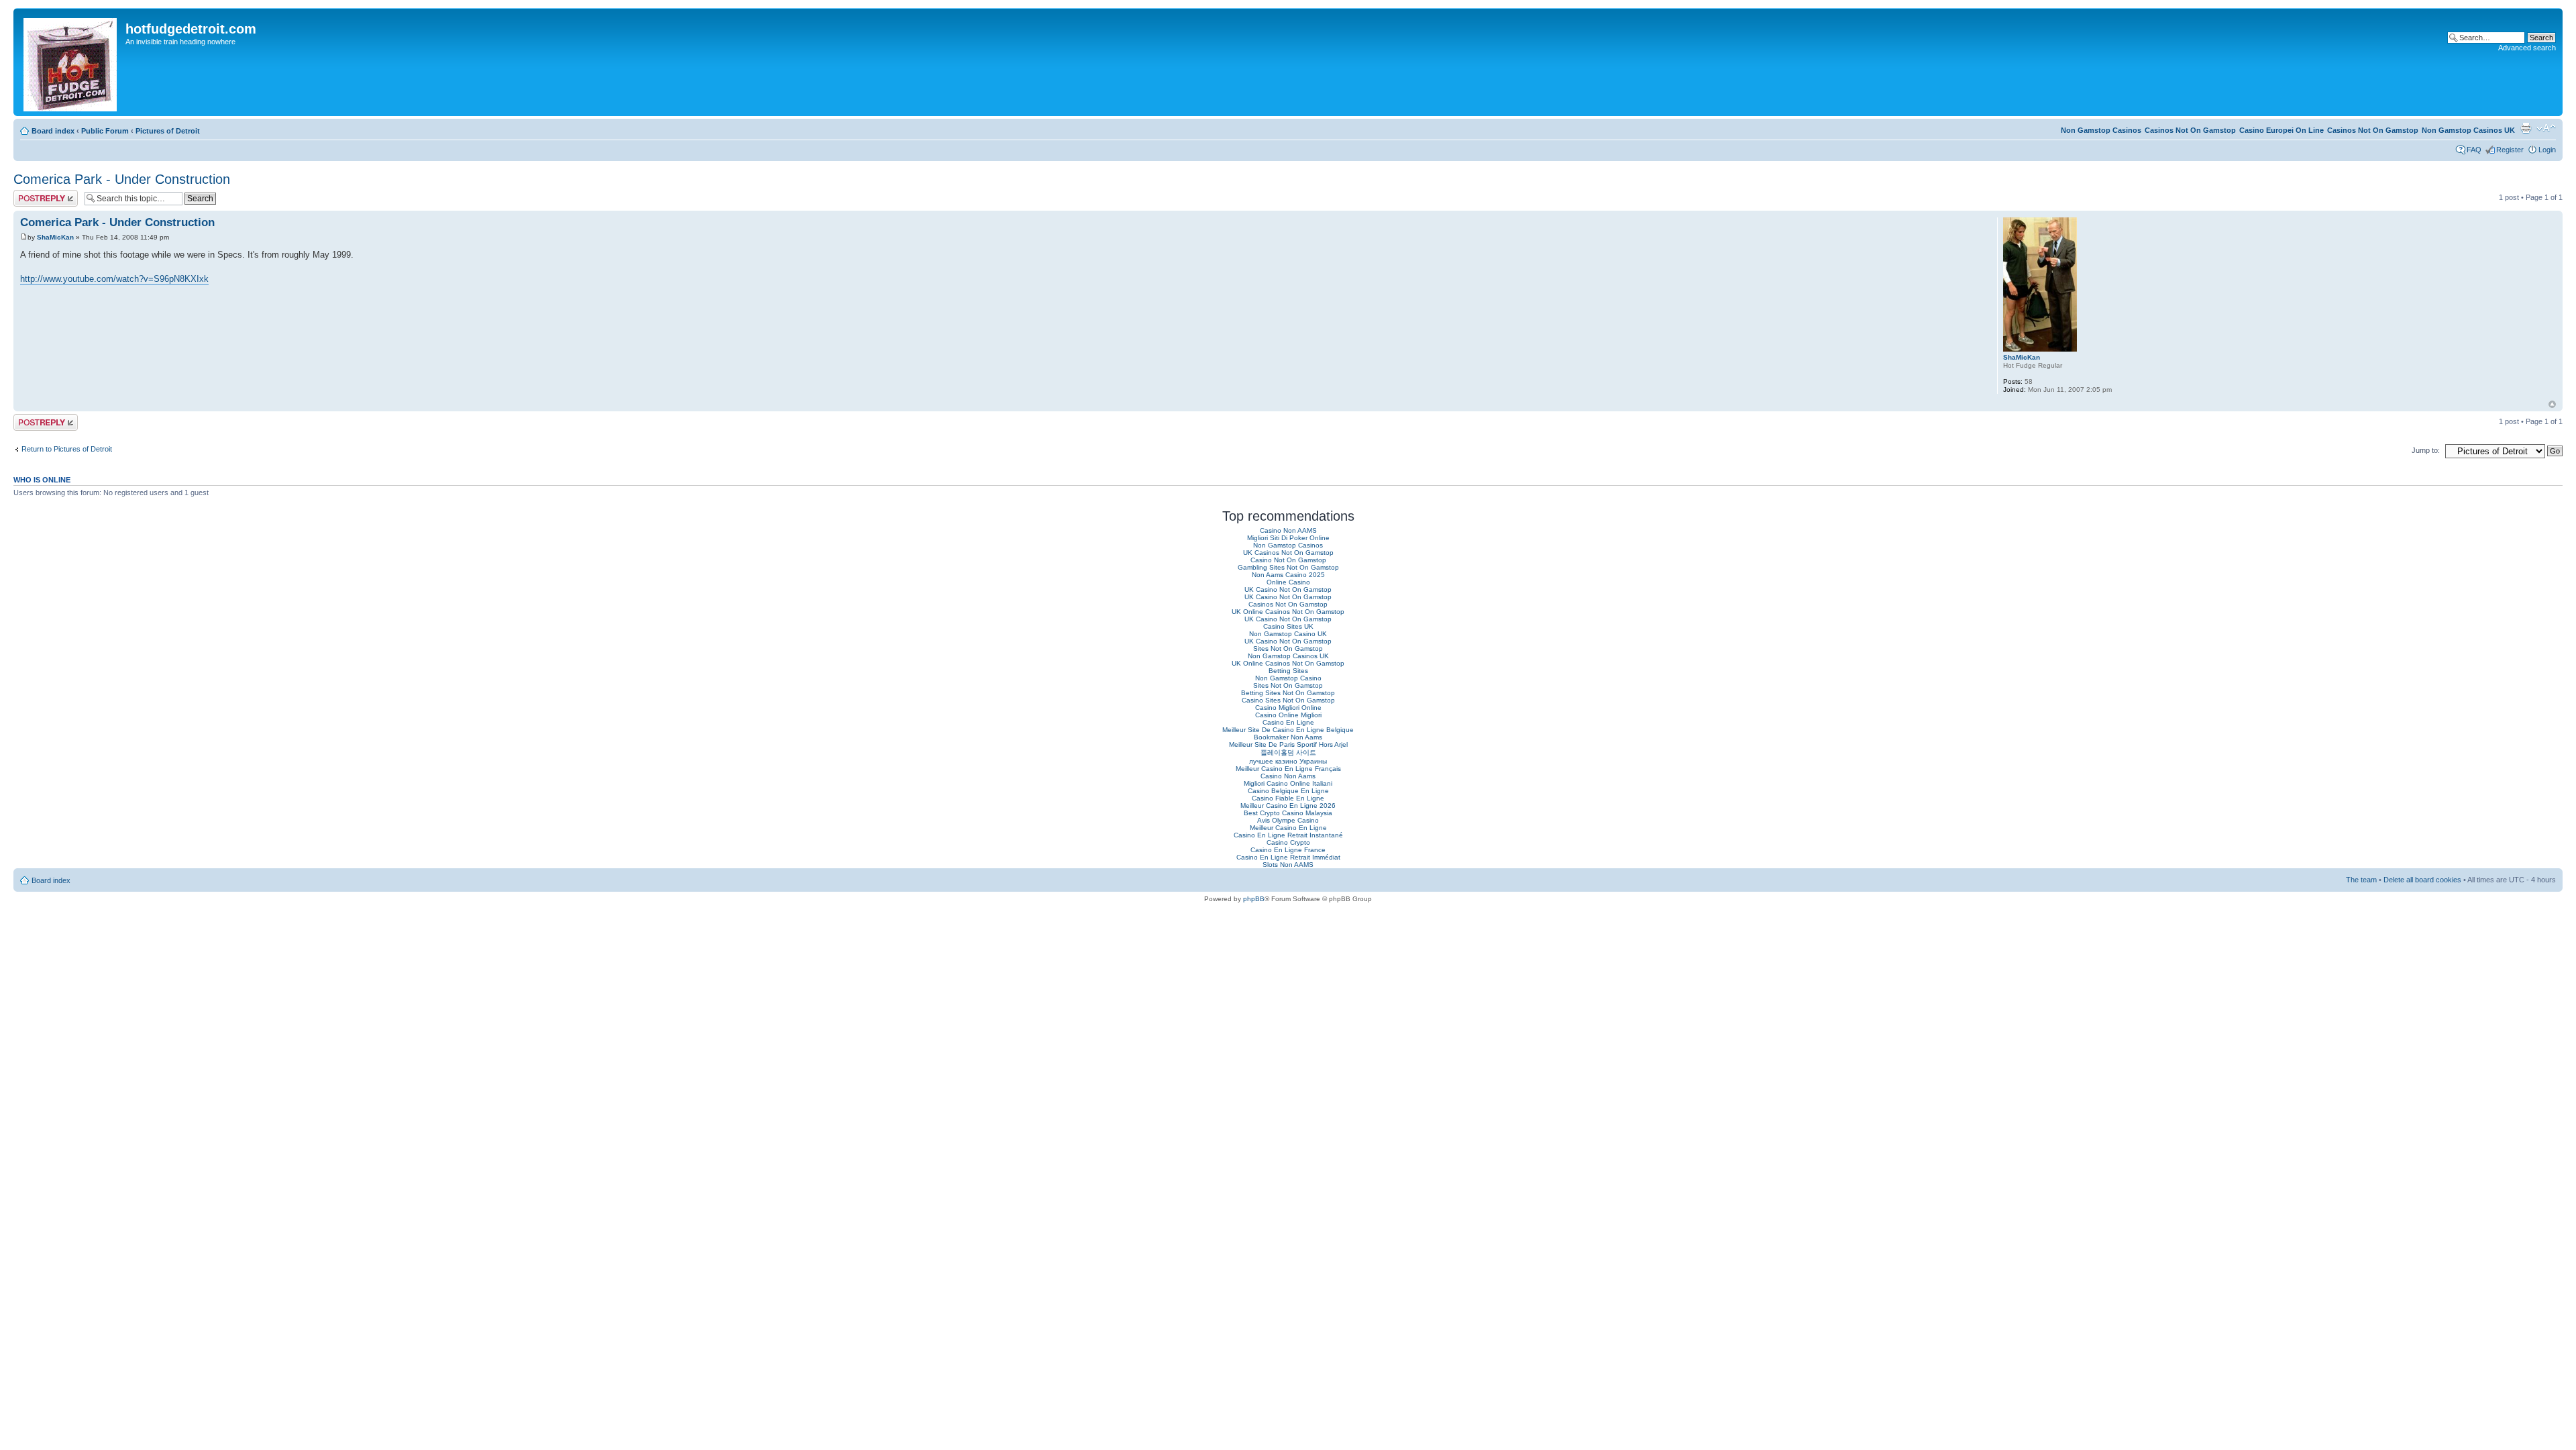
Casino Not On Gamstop (1288, 560)
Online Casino (1288, 582)
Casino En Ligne (1288, 722)
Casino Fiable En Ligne (1288, 798)
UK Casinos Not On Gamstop (1288, 553)
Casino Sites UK (1288, 626)
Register (2510, 150)
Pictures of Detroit (168, 131)
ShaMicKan (55, 237)
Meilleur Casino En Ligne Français (1288, 769)
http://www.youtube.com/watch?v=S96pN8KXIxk (114, 279)
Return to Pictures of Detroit (67, 449)
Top (2552, 404)
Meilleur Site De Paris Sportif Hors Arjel (1288, 744)
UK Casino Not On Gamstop (1288, 589)
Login (2547, 150)
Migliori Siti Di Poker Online (1288, 538)
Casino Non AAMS (1288, 530)
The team (2361, 880)
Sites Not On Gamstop (1288, 649)
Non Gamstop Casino (1288, 678)
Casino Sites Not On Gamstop (1288, 700)
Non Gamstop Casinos (2101, 130)
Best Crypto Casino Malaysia (1288, 813)
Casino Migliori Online (1288, 708)
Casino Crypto (1288, 842)
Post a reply (33, 194)
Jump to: (2426, 450)
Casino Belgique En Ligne (1288, 791)
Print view (2526, 128)
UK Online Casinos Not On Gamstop (1288, 612)
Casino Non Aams (1288, 776)
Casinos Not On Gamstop (2373, 130)
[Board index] (71, 62)
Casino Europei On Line (2282, 130)
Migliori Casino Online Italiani (1288, 783)
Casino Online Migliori (1288, 715)
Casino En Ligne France (1288, 850)
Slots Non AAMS (1288, 865)
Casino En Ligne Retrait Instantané (1288, 835)
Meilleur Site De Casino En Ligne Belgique (1288, 730)
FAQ (2474, 150)
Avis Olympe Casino (1288, 820)
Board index (53, 131)
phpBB (1254, 899)
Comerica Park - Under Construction (122, 179)
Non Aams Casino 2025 (1288, 575)
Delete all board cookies (2422, 880)
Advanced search (2527, 48)
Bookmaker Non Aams (1288, 737)
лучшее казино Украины (1288, 761)
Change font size (2546, 128)
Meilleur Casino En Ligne (1288, 828)
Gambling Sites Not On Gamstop (1288, 567)
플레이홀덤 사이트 (1288, 753)
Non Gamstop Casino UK (1288, 634)
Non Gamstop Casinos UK (2468, 130)
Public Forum (105, 131)
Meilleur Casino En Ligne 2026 (1288, 806)
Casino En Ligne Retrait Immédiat (1288, 857)
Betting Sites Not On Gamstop (1288, 693)
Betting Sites (1288, 671)
